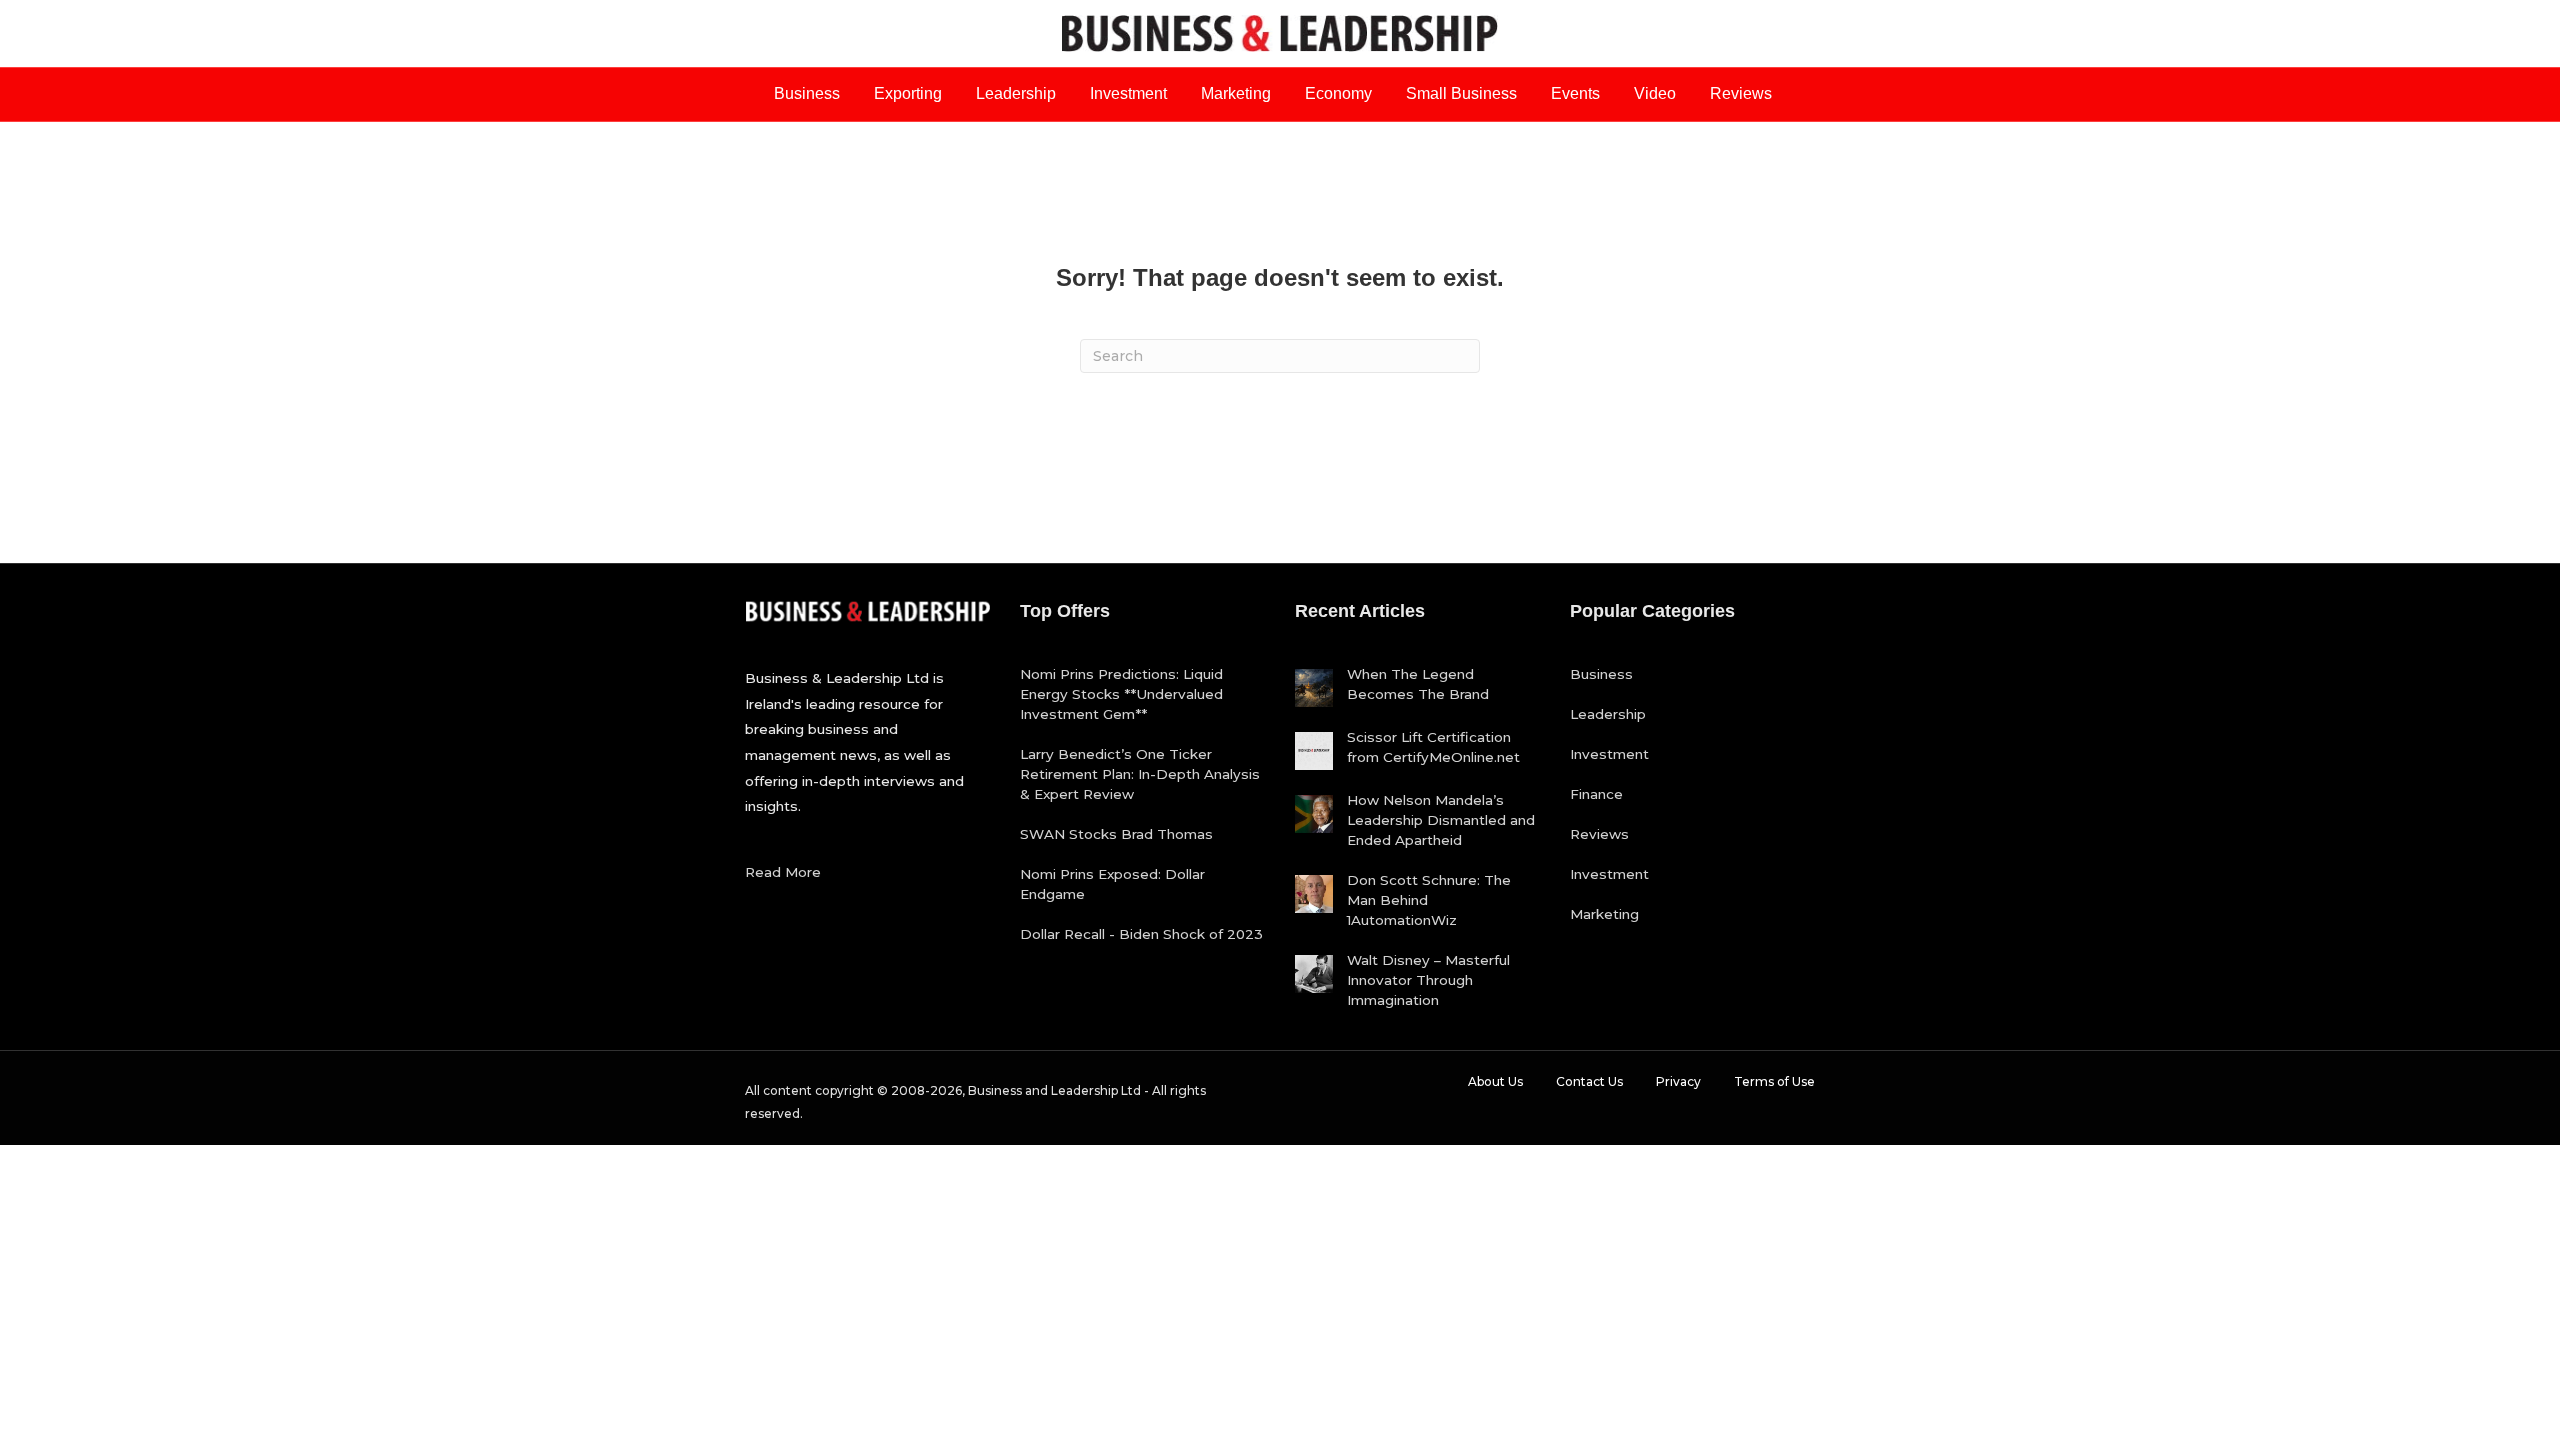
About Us (1495, 1081)
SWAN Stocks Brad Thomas (1116, 834)
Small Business (1461, 93)
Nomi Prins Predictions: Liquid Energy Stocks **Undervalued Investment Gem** (1121, 694)
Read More (783, 872)
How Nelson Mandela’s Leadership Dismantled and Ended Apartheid (1441, 820)
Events (1575, 93)
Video (1655, 93)
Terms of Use (1774, 1081)
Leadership (1016, 93)
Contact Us (1589, 1081)
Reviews (1741, 93)
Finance (1596, 794)
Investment (1128, 93)
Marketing (1236, 93)
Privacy (1678, 1081)
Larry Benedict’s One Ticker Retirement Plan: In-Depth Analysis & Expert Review (1140, 774)
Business (807, 93)
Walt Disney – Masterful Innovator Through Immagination (1428, 980)
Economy (1338, 93)
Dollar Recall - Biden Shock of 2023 (1141, 934)
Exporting (908, 93)
